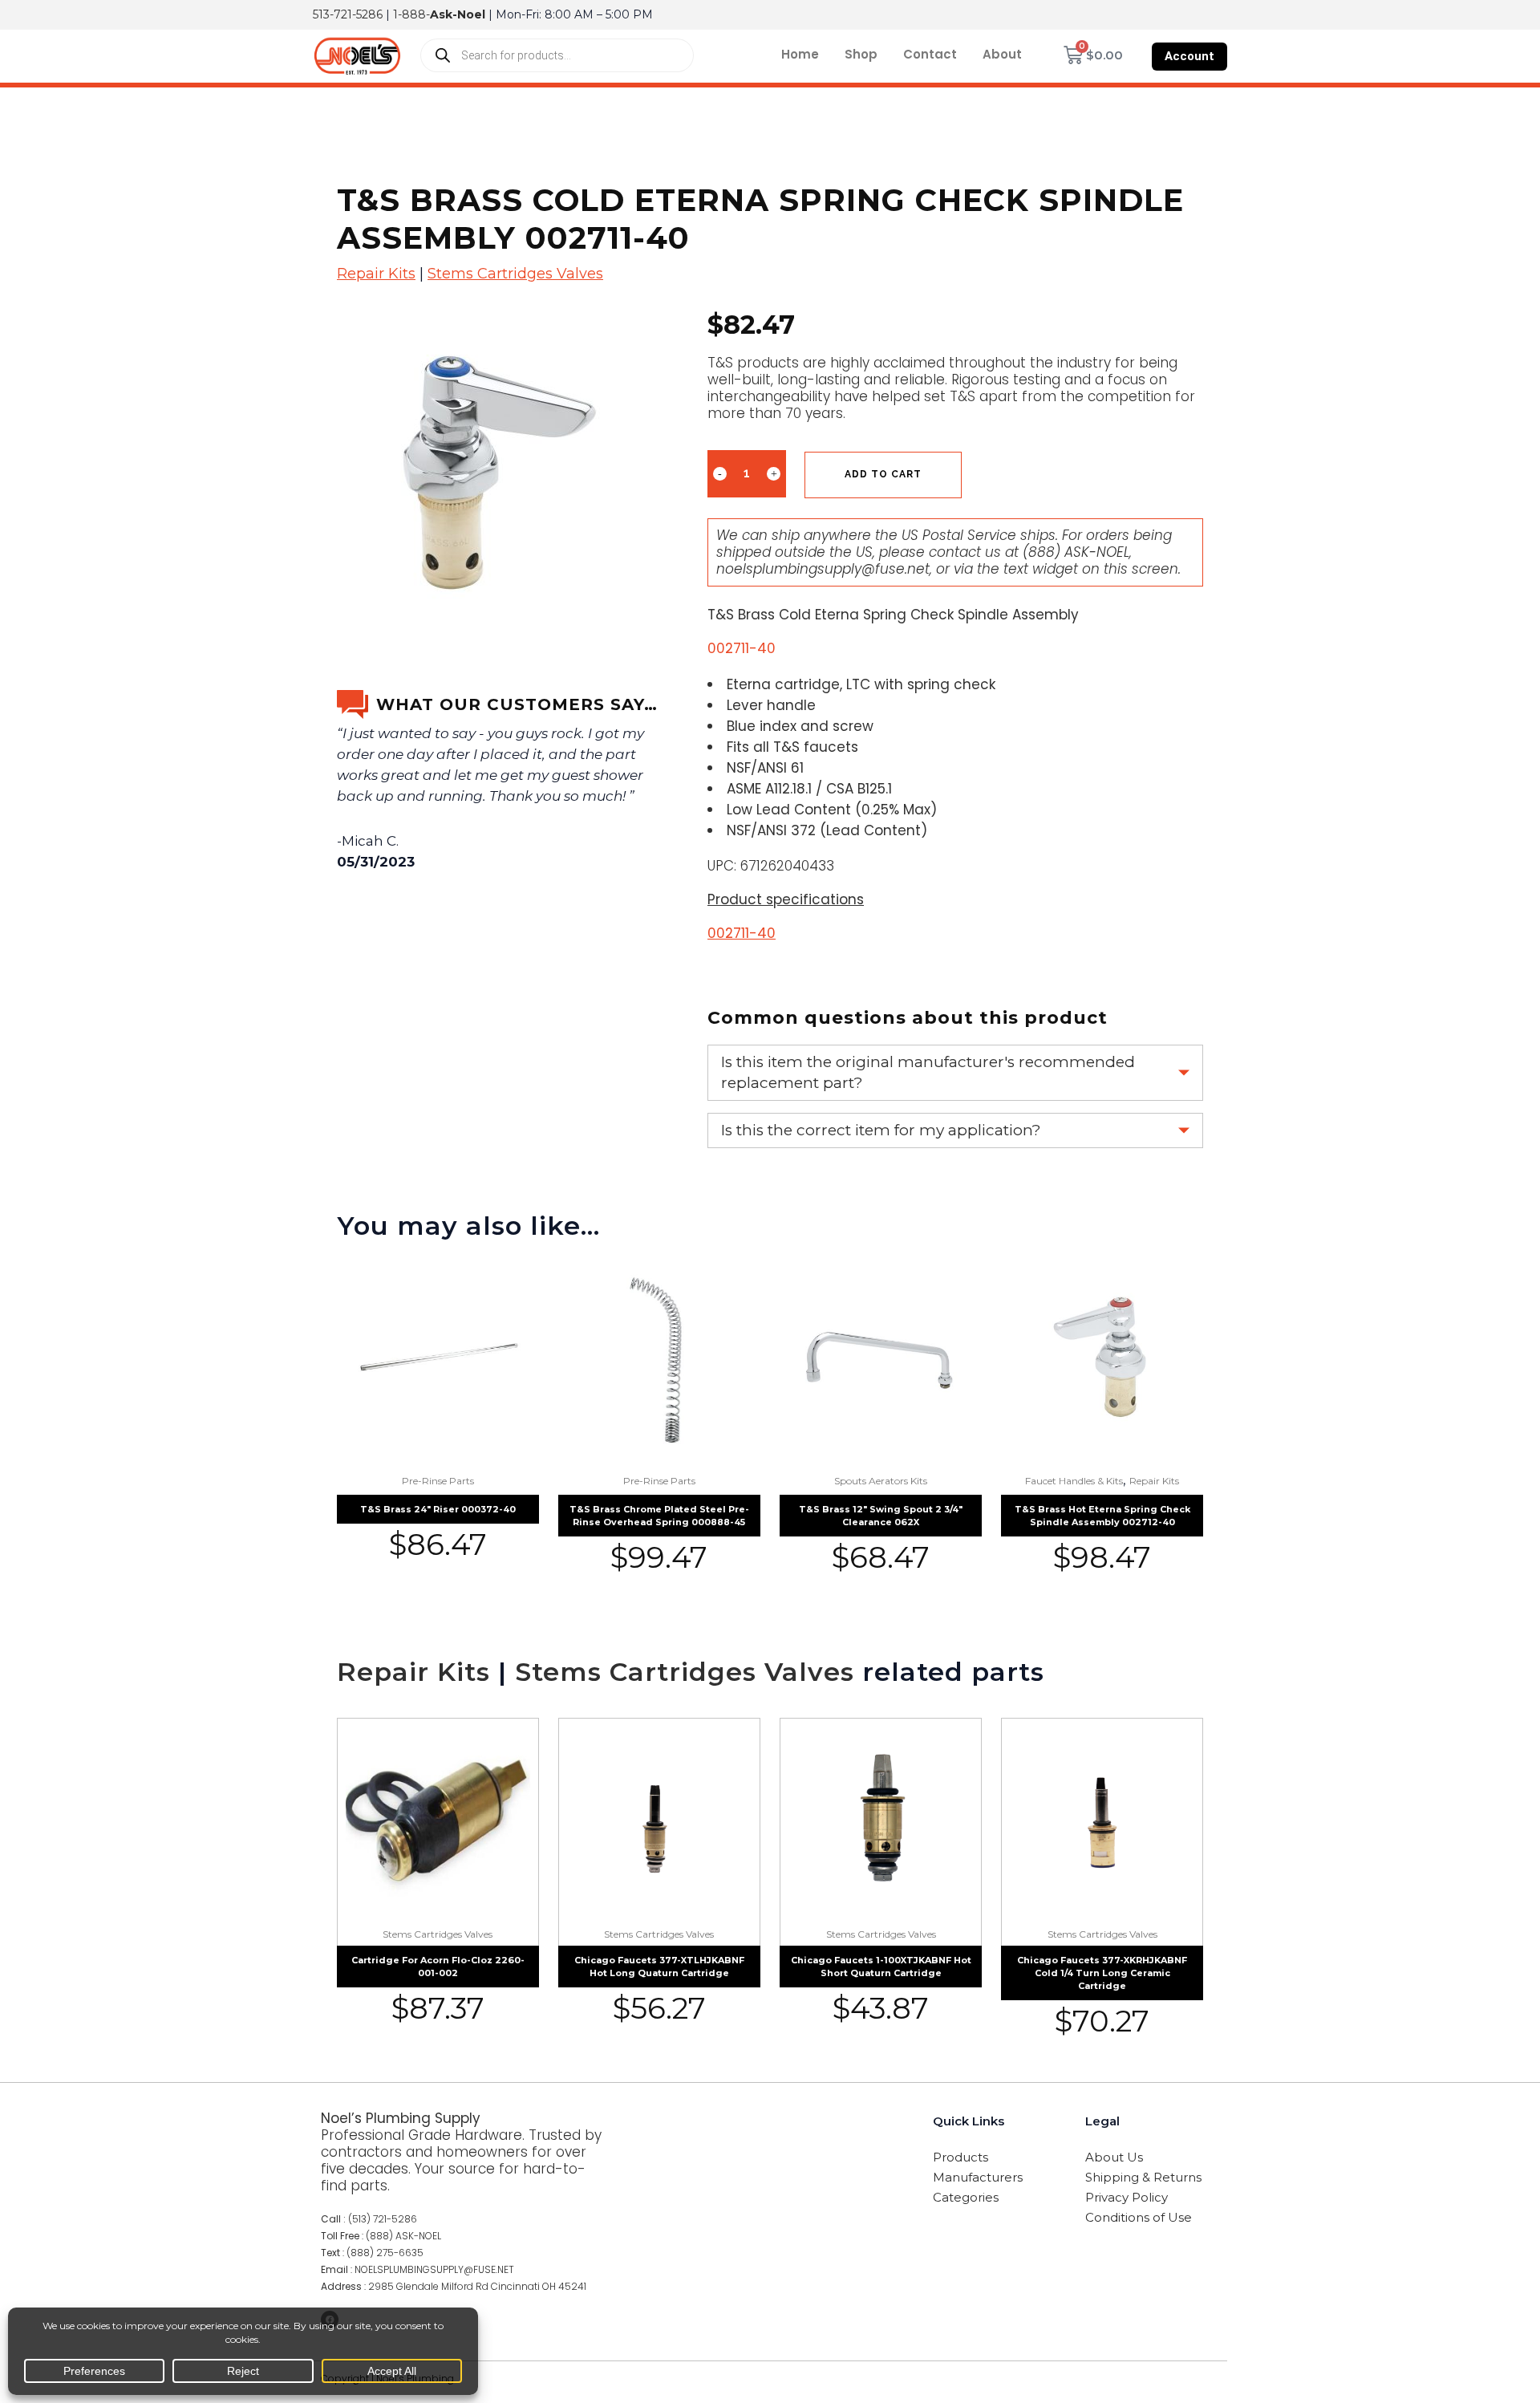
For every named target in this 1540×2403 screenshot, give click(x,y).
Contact (930, 54)
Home (800, 54)
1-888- (439, 14)
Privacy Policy (1127, 2197)
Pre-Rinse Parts (438, 1481)
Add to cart (883, 474)
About (1002, 54)
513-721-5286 (348, 14)
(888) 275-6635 (385, 2253)
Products (960, 2157)
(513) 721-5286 (383, 2219)
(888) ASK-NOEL (1076, 552)
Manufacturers (978, 2177)
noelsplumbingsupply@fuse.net (823, 569)
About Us (1114, 2157)
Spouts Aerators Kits (881, 1481)
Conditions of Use (1139, 2217)
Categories (966, 2197)
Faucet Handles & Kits (1074, 1481)
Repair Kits (376, 274)
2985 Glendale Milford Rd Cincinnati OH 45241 (477, 2286)
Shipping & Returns (1143, 2177)
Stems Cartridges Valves (515, 274)
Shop (861, 54)
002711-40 (742, 933)
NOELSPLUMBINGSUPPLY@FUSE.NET (434, 2269)
